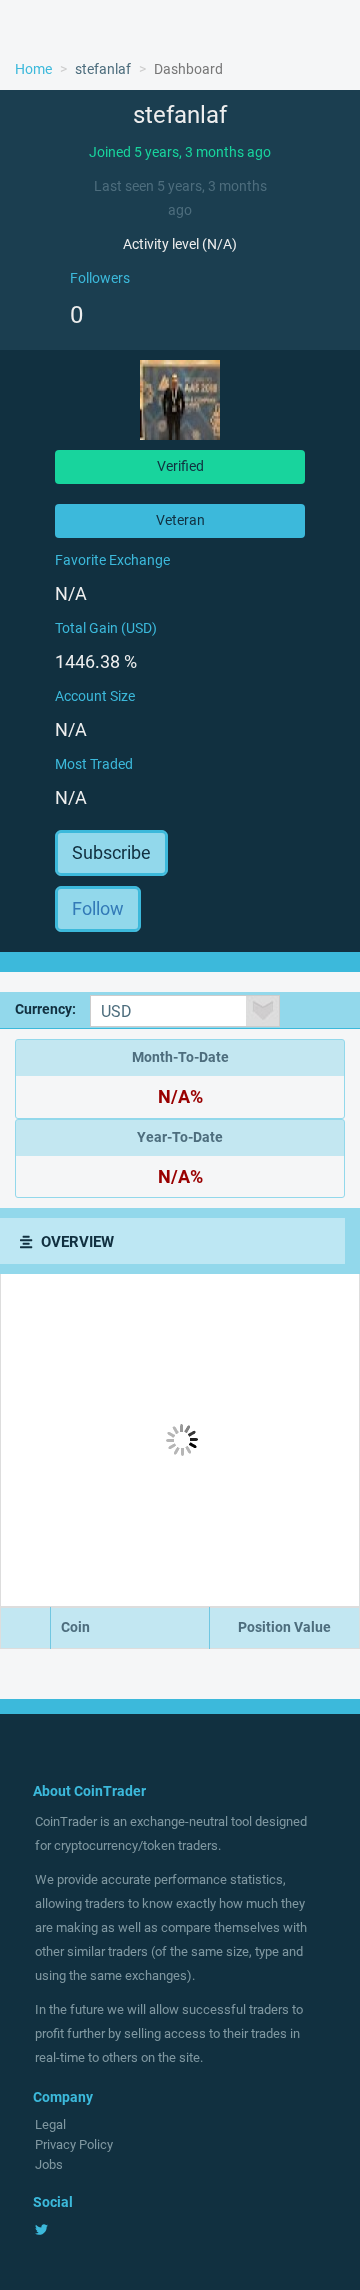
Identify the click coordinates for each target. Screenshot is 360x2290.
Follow (98, 908)
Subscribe (111, 852)
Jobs (49, 2164)
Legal (50, 2124)
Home (33, 69)
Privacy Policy (74, 2144)
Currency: (45, 1009)
